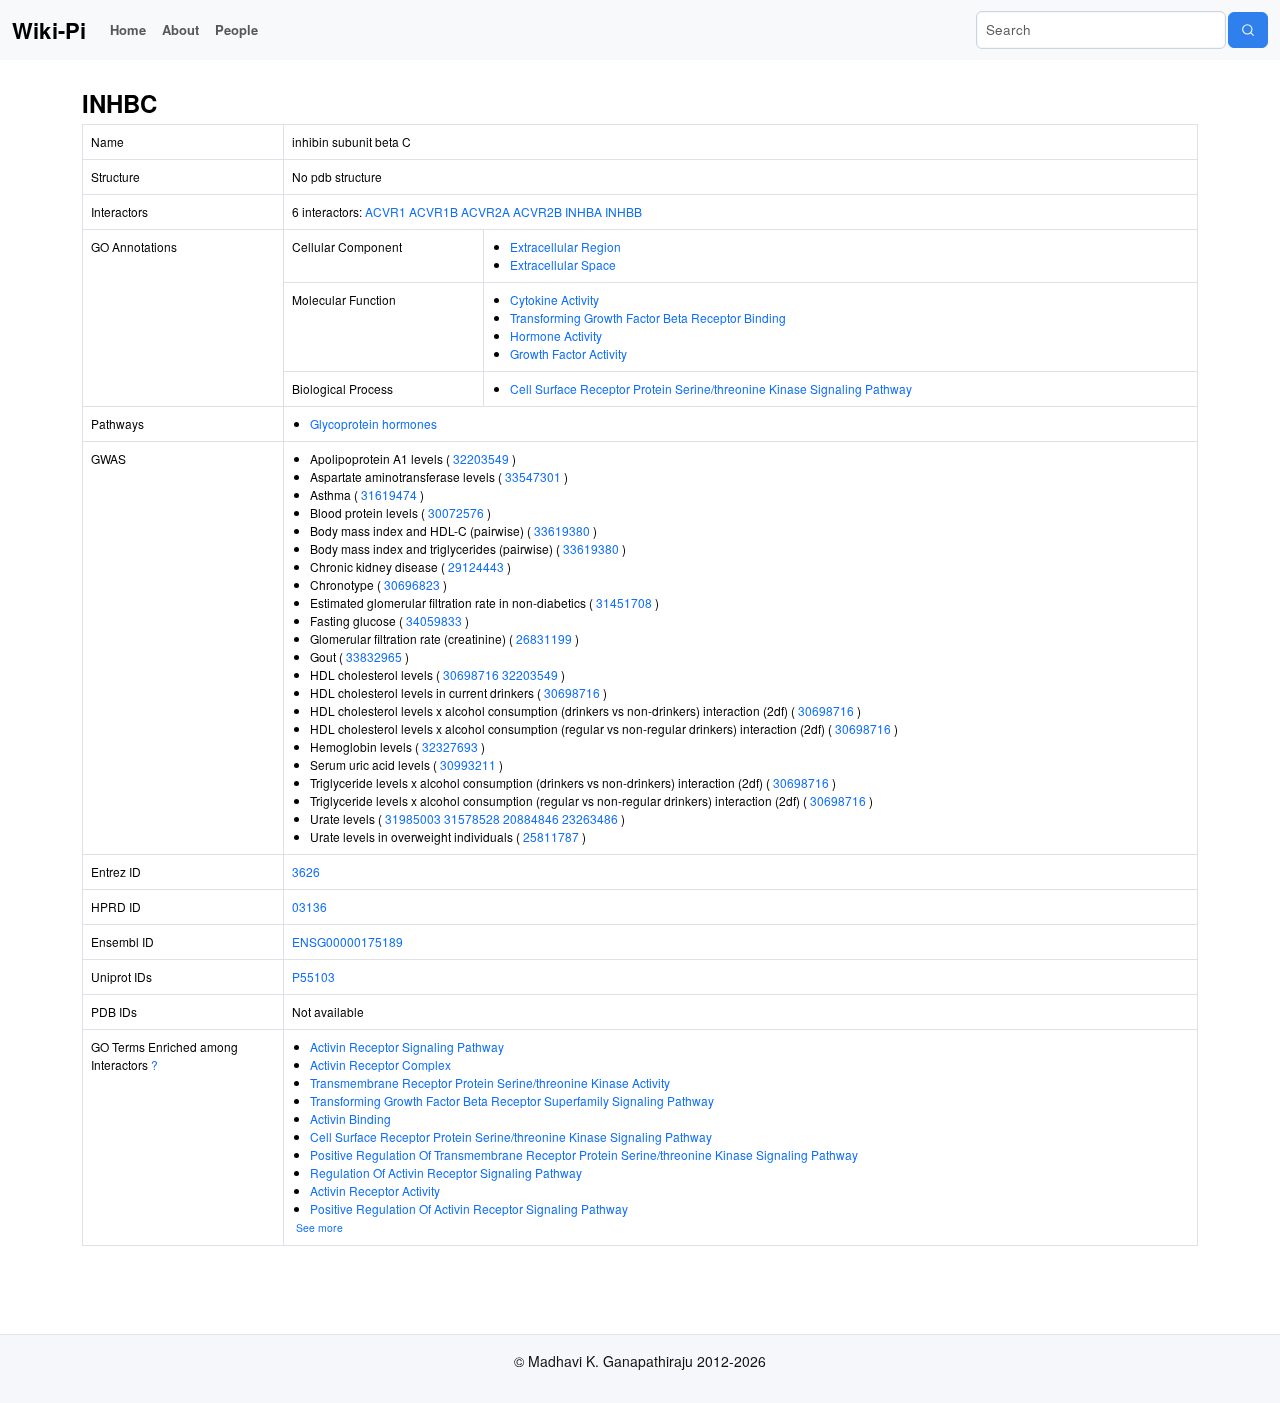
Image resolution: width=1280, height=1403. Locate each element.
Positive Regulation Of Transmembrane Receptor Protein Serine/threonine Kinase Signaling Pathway (584, 1154)
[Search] (1248, 30)
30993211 (468, 764)
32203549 (481, 458)
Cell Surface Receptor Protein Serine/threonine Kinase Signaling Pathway (711, 388)
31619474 (389, 494)
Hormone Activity (556, 335)
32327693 (450, 746)
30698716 (471, 674)
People (236, 29)
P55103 (313, 976)
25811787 (551, 836)
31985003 (413, 818)
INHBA (583, 211)
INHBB (623, 211)
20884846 (531, 818)
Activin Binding (350, 1118)
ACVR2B (537, 211)
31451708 (624, 602)
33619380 (562, 530)
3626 (306, 871)
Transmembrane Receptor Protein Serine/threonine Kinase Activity (490, 1082)
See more (319, 1227)
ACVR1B (433, 211)
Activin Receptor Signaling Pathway (407, 1046)
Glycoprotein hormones (373, 423)
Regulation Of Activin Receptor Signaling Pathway (446, 1172)
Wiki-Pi (49, 30)
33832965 (374, 656)
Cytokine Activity (554, 299)
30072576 (456, 512)
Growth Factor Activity (568, 353)
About (180, 29)
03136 (309, 906)
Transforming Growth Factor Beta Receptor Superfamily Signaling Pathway (512, 1100)
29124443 (476, 566)
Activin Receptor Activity (375, 1190)
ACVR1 (385, 211)
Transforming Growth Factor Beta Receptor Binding (648, 317)
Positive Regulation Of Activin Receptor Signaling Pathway (469, 1208)
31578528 (472, 818)
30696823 (412, 584)
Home (128, 29)
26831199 (544, 638)
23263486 (590, 818)
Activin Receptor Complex (380, 1064)
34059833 (434, 620)
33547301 (533, 476)
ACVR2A (485, 211)
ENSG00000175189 (347, 941)
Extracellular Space (563, 264)
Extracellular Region (565, 246)
